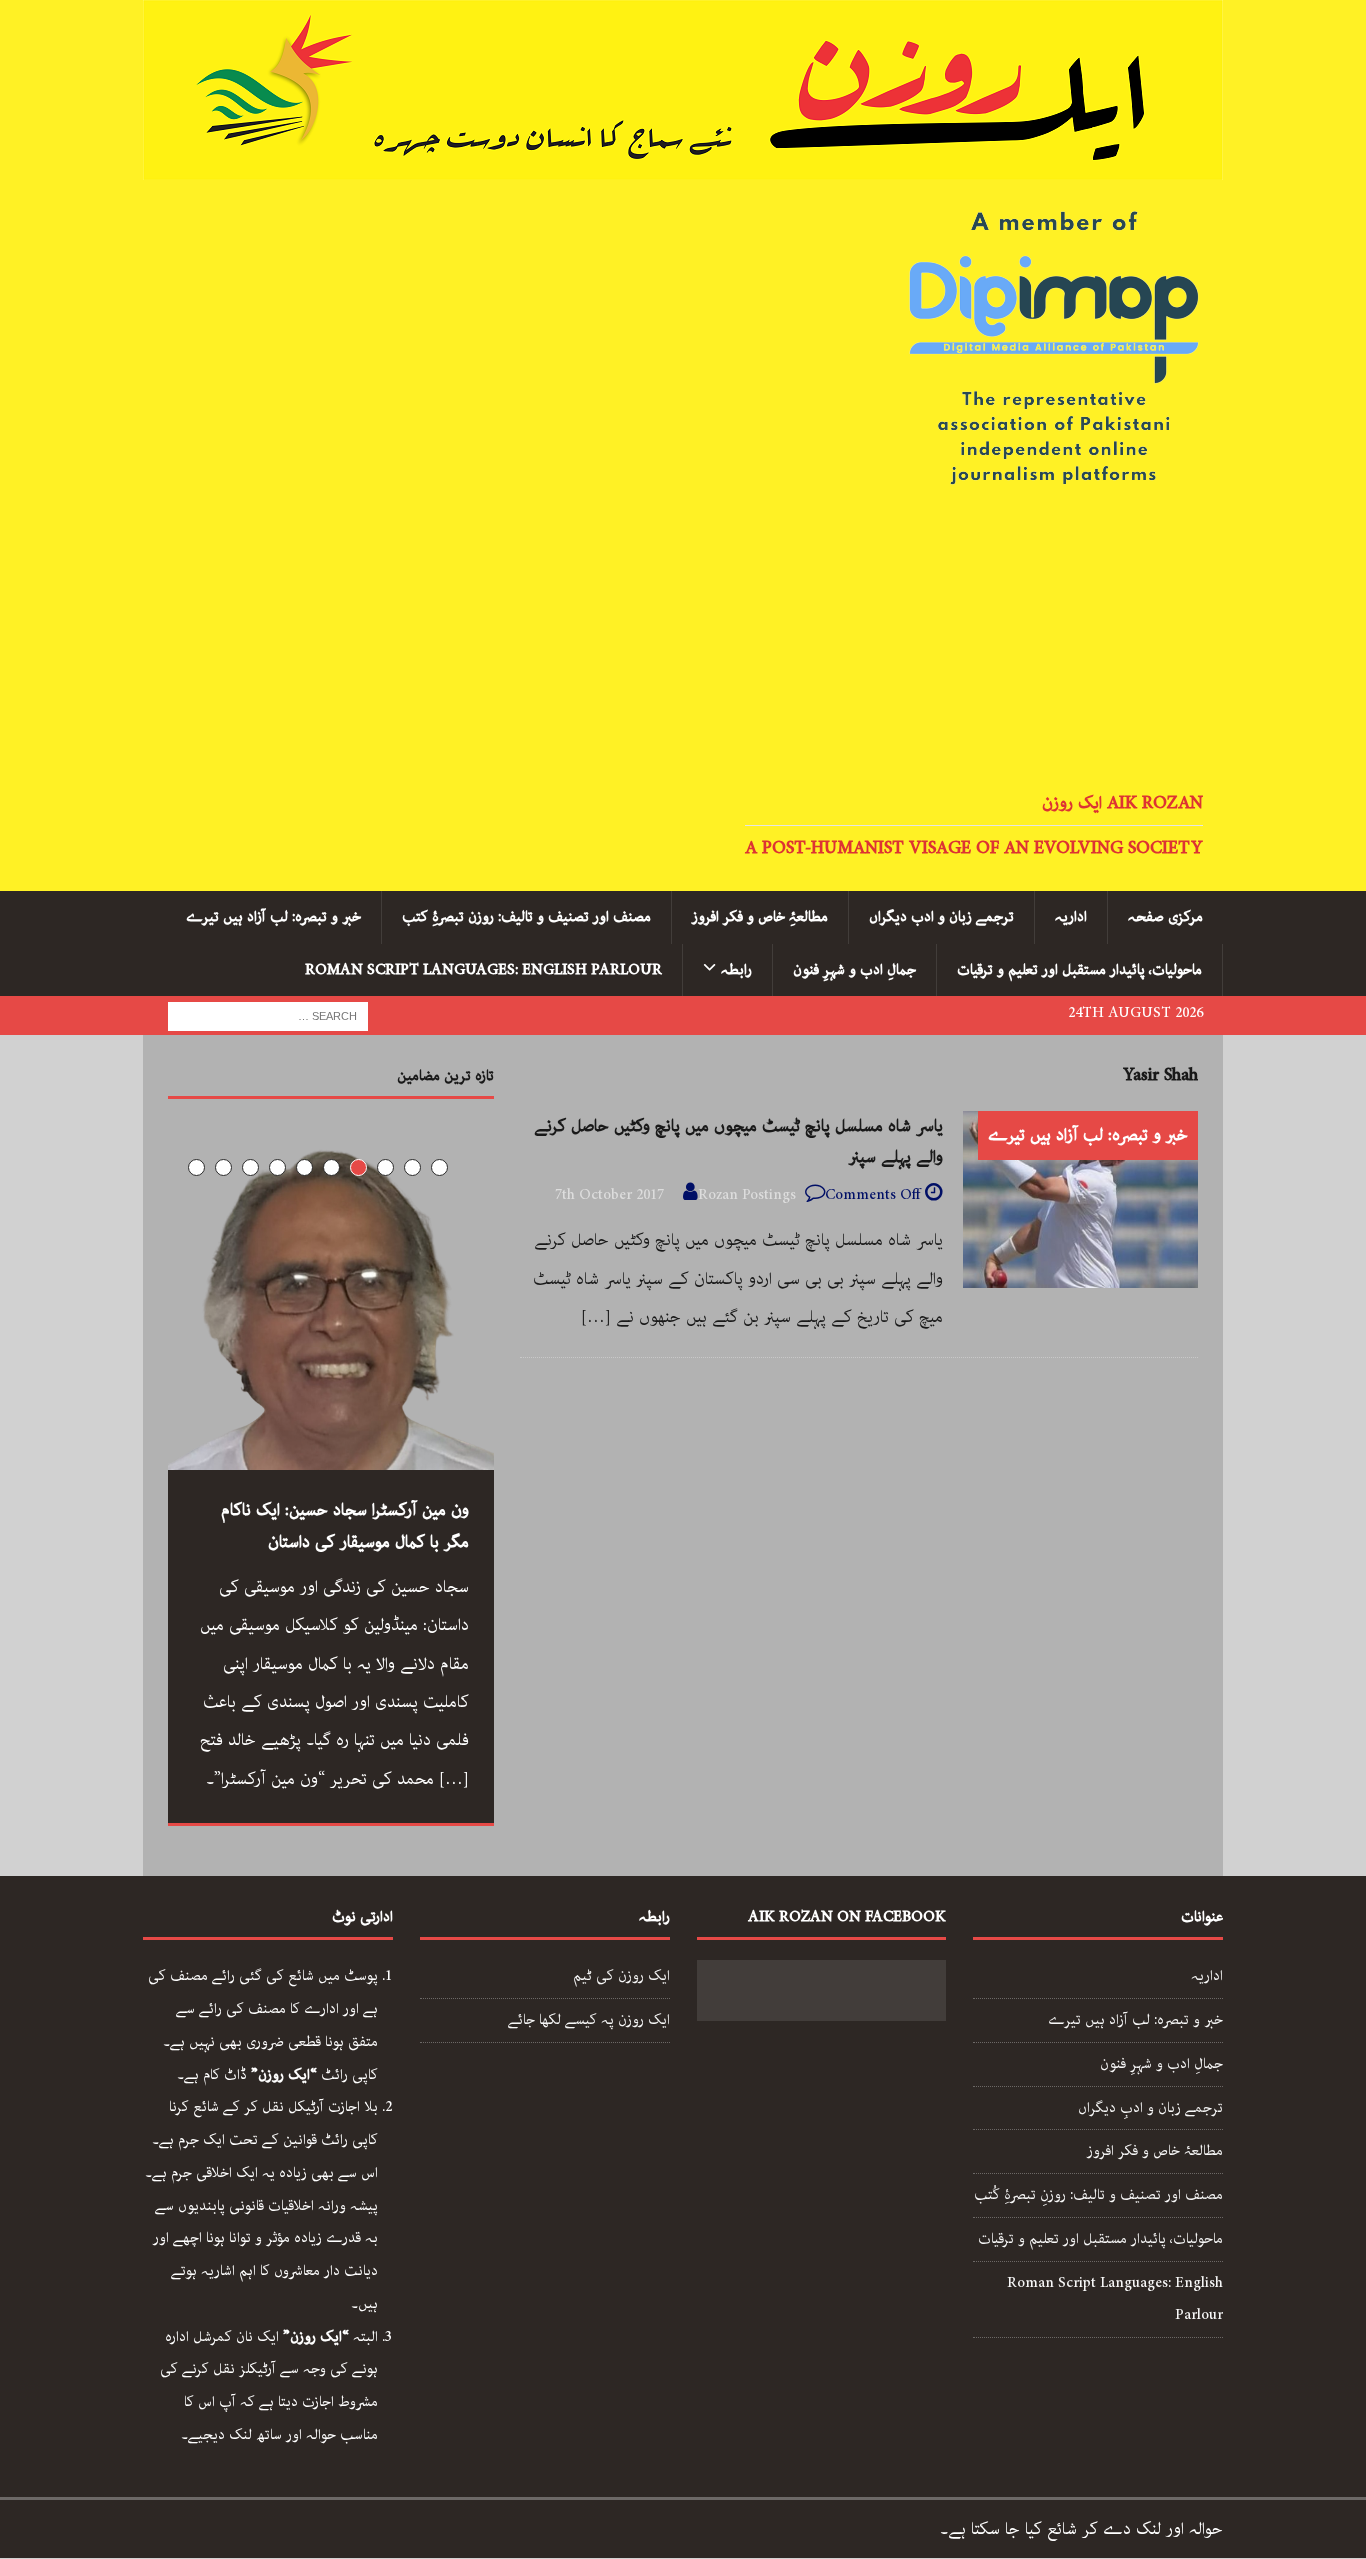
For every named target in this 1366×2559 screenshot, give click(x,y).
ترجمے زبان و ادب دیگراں (941, 917)
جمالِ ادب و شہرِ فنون (854, 970)
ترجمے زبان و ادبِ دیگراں (1150, 2108)
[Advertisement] (683, 641)
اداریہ (1071, 917)
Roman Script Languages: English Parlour (483, 970)
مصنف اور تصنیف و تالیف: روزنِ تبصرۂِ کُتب (1098, 2195)
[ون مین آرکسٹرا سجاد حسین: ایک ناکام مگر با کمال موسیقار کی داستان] (331, 1307)
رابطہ (736, 970)
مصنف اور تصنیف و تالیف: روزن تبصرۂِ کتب (526, 917)
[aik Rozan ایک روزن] (683, 163)
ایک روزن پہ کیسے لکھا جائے (589, 2020)
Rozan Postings (747, 1195)
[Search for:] (268, 1015)
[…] (596, 1317)
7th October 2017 (609, 1195)
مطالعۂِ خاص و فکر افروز (760, 917)
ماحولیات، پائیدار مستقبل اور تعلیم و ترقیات (1079, 970)
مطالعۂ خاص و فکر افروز (1155, 2151)
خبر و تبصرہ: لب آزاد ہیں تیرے (273, 917)
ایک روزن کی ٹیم (621, 1976)
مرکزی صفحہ (1165, 917)
